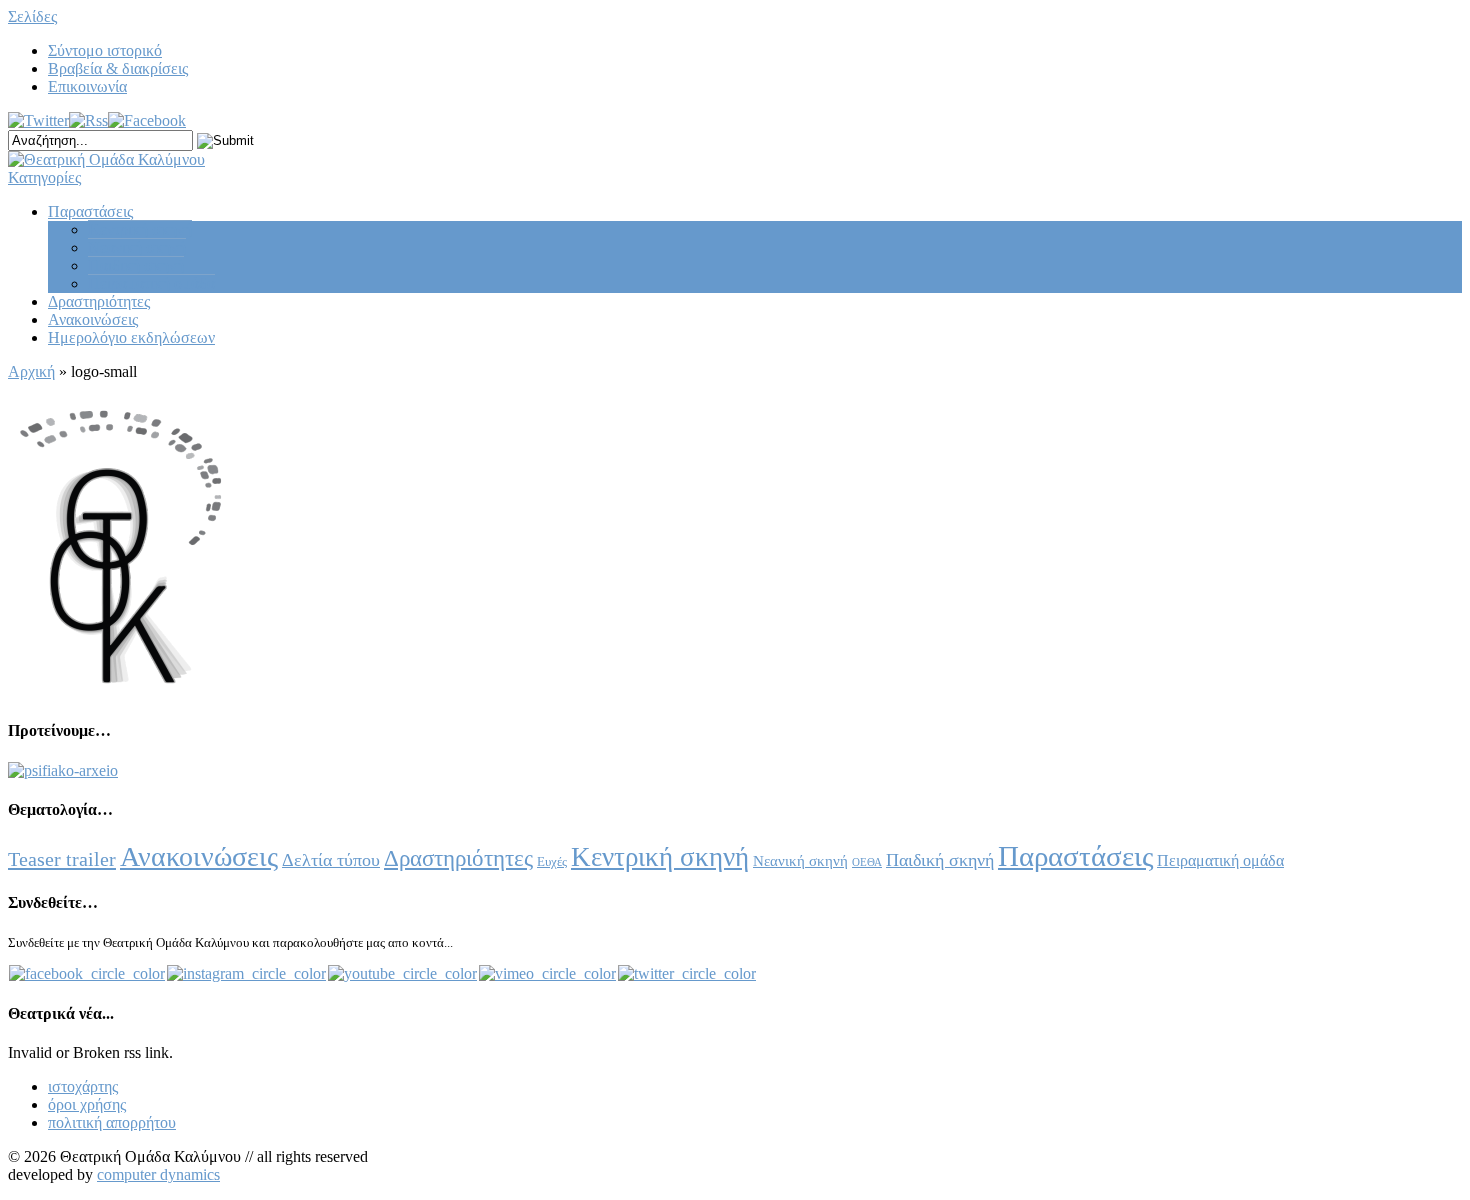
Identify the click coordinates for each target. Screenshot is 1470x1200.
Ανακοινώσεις (93, 319)
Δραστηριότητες (99, 301)
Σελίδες (32, 16)
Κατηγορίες (44, 177)
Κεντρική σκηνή (140, 229)
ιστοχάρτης (83, 1086)
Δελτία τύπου (331, 860)
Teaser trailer (62, 859)
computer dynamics (158, 1174)
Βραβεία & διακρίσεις (118, 68)
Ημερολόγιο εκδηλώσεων (131, 337)
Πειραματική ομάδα (151, 283)
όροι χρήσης (87, 1104)
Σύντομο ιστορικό (105, 50)
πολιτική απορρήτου (112, 1122)
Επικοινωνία (87, 86)
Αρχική (31, 371)
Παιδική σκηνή (136, 265)
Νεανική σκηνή (137, 247)
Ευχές (552, 861)
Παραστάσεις (90, 211)
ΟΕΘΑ (867, 862)
